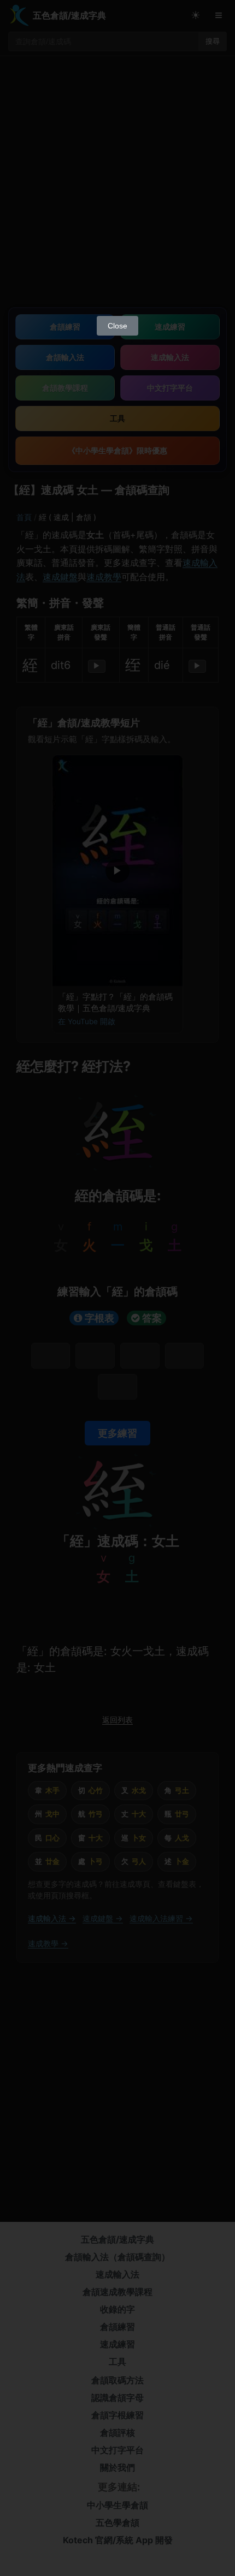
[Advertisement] (117, 188)
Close (117, 326)
